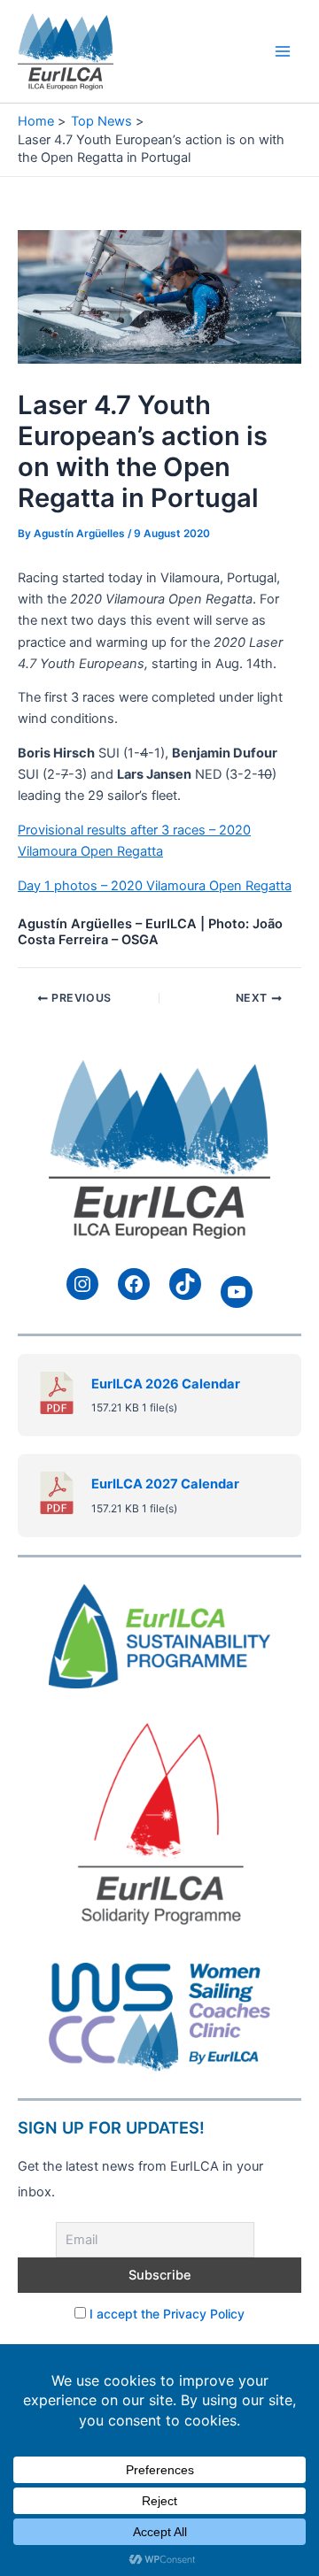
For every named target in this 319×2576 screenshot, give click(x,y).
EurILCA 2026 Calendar (166, 1384)
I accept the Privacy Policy (167, 2314)
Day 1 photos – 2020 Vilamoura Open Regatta (155, 886)
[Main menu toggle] (283, 51)
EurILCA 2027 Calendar (165, 1484)
